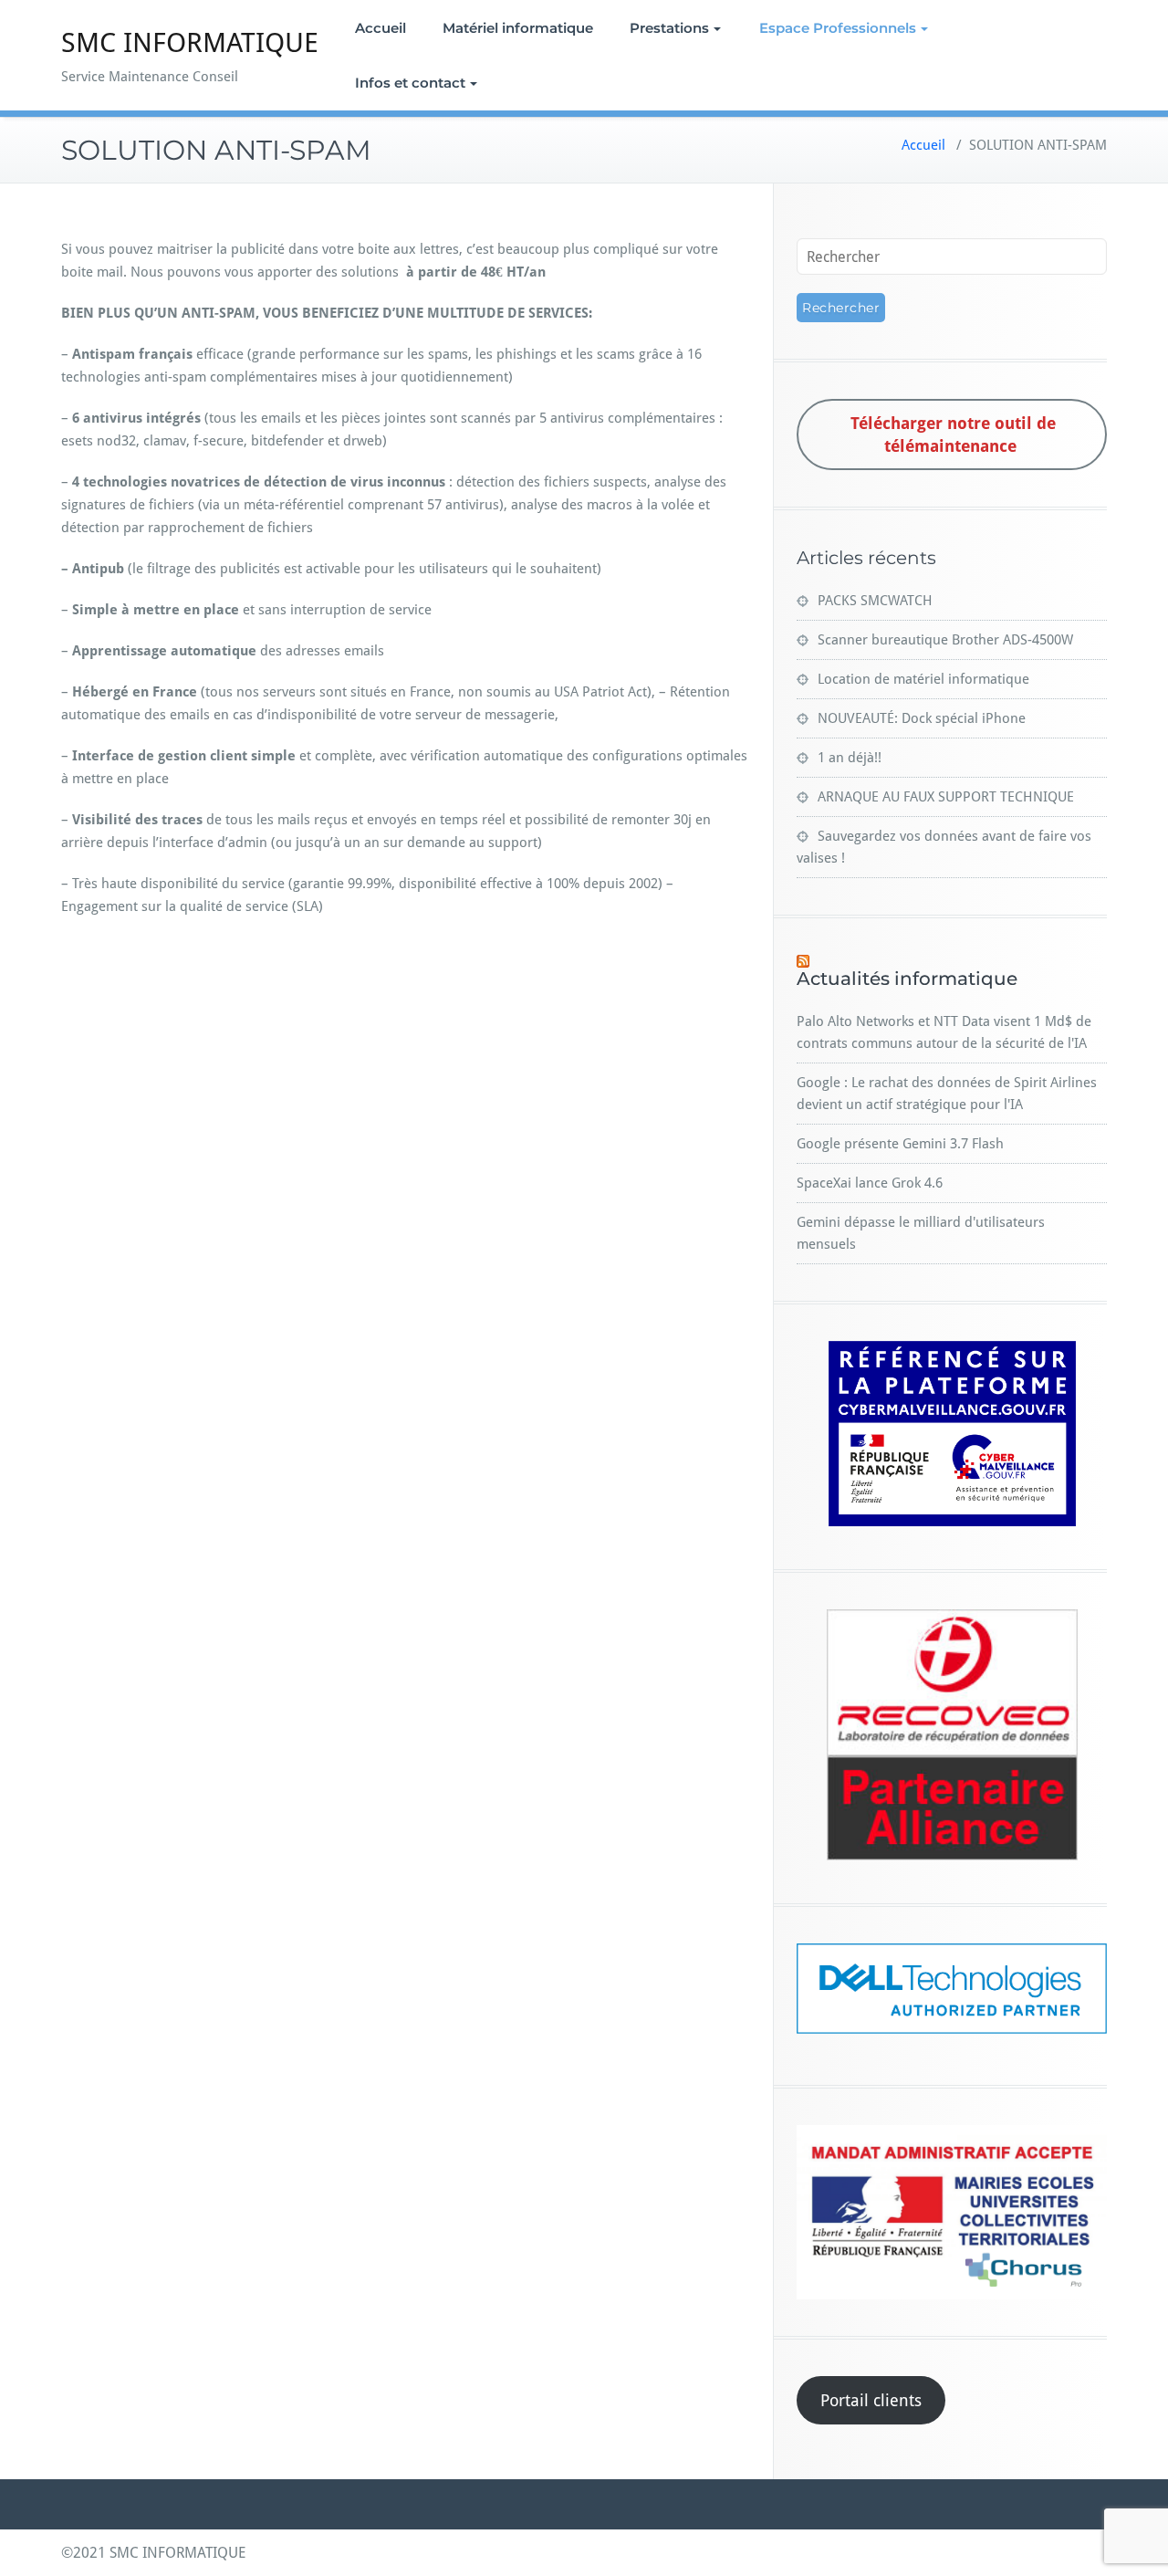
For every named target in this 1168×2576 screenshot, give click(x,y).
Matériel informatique (518, 28)
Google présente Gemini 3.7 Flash (900, 1144)
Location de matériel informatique (923, 679)
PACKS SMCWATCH (875, 601)
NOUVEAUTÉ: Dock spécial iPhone (922, 718)
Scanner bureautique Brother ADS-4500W (945, 640)
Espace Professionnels (838, 28)
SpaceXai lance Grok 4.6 (870, 1183)
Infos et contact (410, 83)
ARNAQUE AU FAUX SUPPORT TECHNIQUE (946, 797)
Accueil (381, 28)
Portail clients (871, 2400)
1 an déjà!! (850, 758)
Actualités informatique (907, 979)
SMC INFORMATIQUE (190, 42)
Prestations (669, 28)
